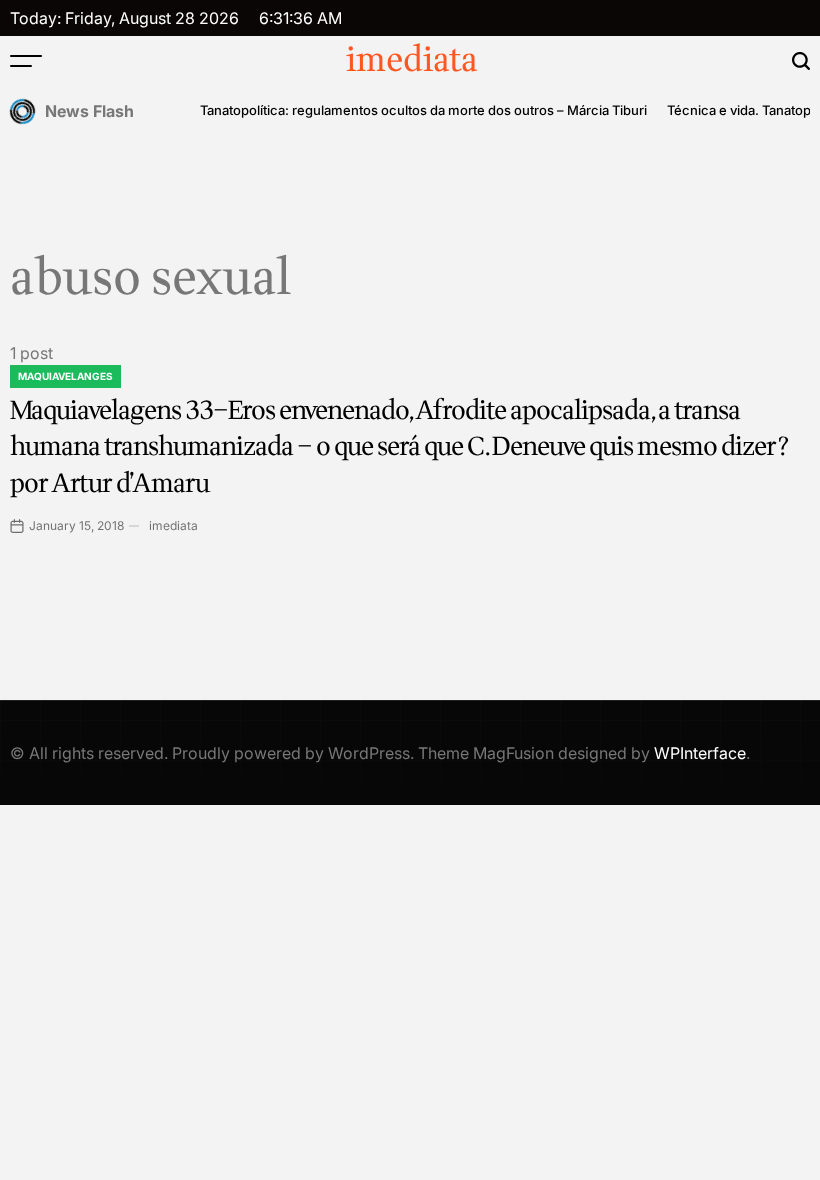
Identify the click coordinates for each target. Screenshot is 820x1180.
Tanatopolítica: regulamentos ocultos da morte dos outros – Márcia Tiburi (423, 110)
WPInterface (700, 753)
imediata (412, 61)
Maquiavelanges (65, 376)
